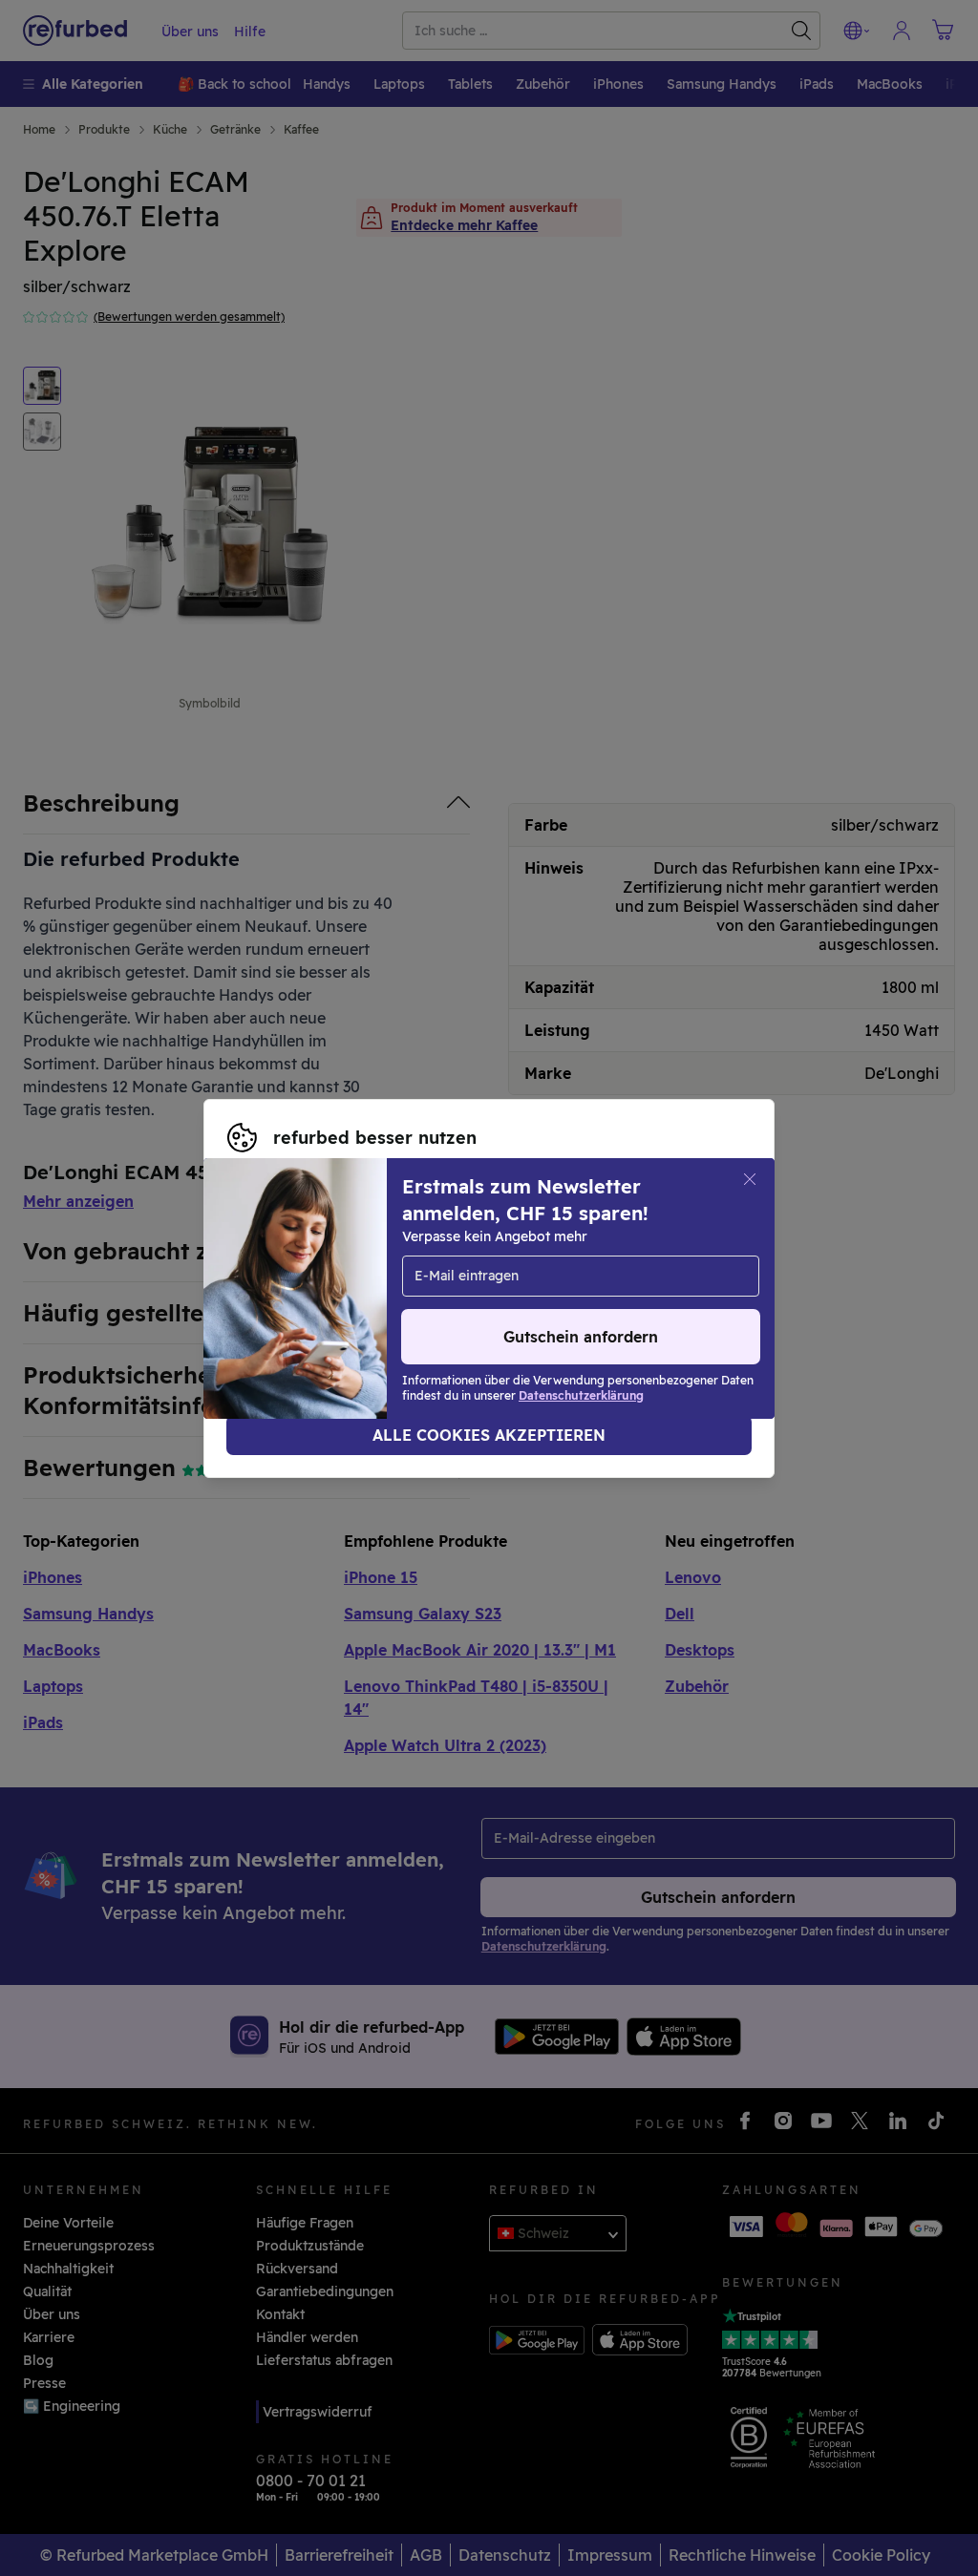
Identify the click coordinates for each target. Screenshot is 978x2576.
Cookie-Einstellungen (299, 1278)
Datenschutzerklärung (302, 1299)
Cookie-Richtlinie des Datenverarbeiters (570, 1299)
